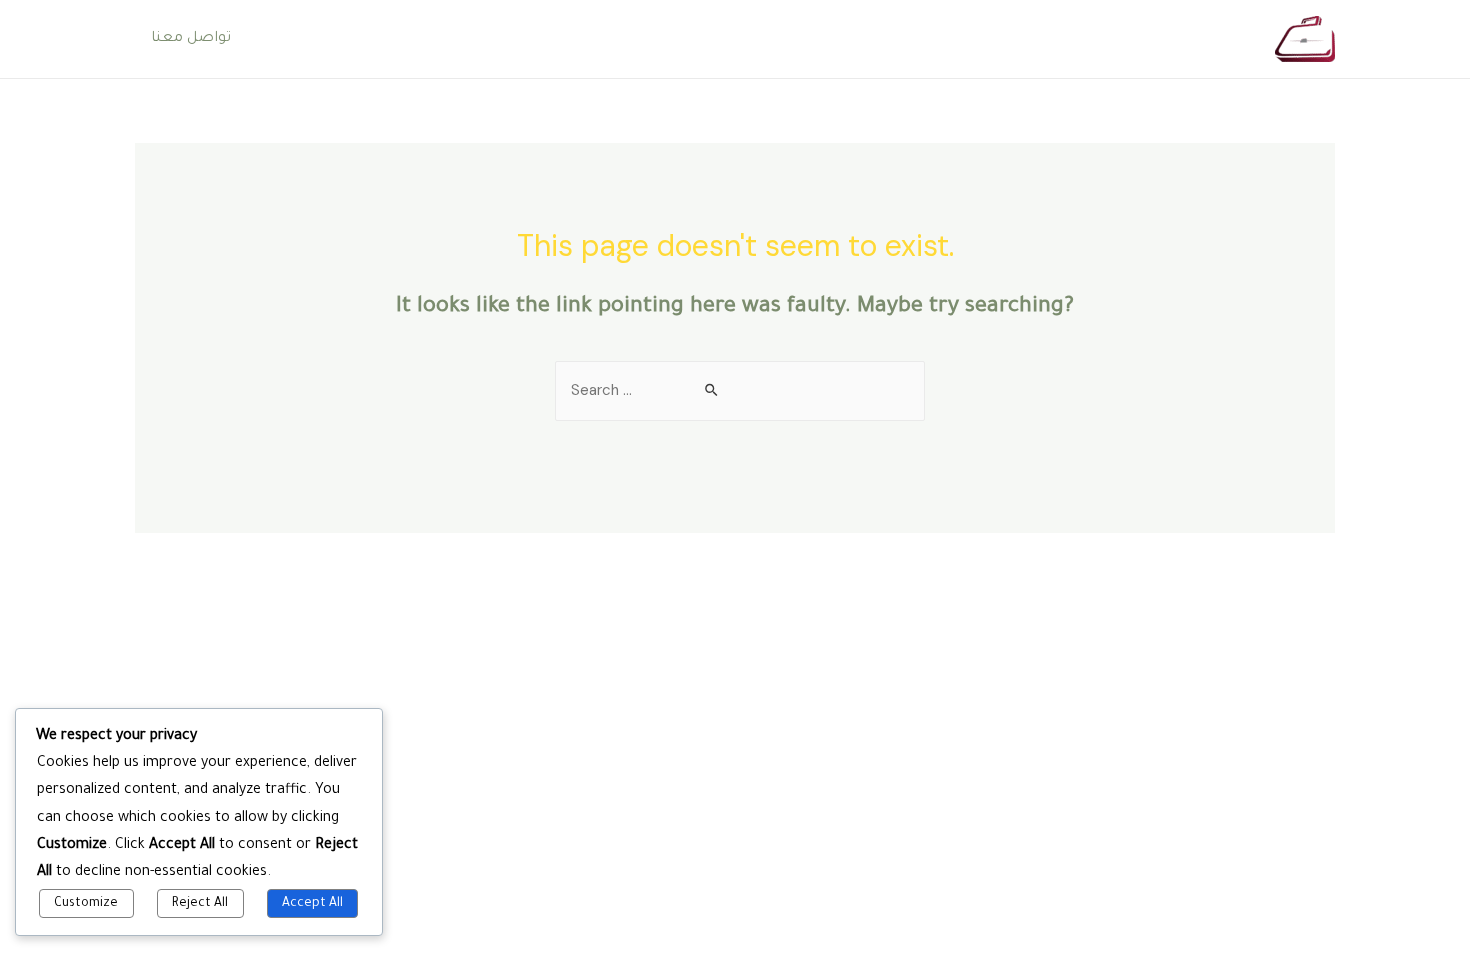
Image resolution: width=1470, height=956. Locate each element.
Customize (86, 904)
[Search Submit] (712, 391)
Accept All (312, 904)
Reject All (200, 904)
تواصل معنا (191, 39)
